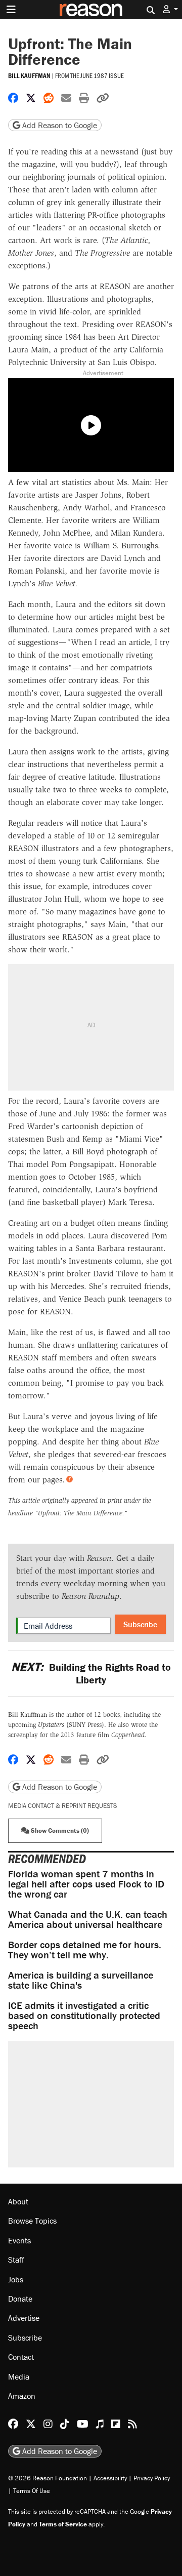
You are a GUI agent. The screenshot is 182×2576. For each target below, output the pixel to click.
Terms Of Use (32, 2491)
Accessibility (110, 2478)
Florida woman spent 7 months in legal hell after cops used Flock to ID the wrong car (86, 1884)
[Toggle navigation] (11, 10)
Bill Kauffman (29, 76)
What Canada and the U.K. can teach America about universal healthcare (88, 1919)
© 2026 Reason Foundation (48, 2478)
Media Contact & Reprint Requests (62, 1806)
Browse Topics (32, 2221)
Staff (16, 2260)
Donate (20, 2299)
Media (19, 2377)
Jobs (16, 2279)
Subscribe (140, 1624)
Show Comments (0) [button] (59, 1830)
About (18, 2201)
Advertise (24, 2318)
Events (19, 2240)
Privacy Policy (152, 2478)
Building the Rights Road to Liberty (91, 1673)
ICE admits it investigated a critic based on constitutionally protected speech (84, 2015)
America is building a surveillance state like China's (81, 1980)
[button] (170, 9)
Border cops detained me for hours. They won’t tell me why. (85, 1949)
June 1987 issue (102, 75)
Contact (21, 2357)
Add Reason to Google (59, 125)
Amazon (22, 2396)
